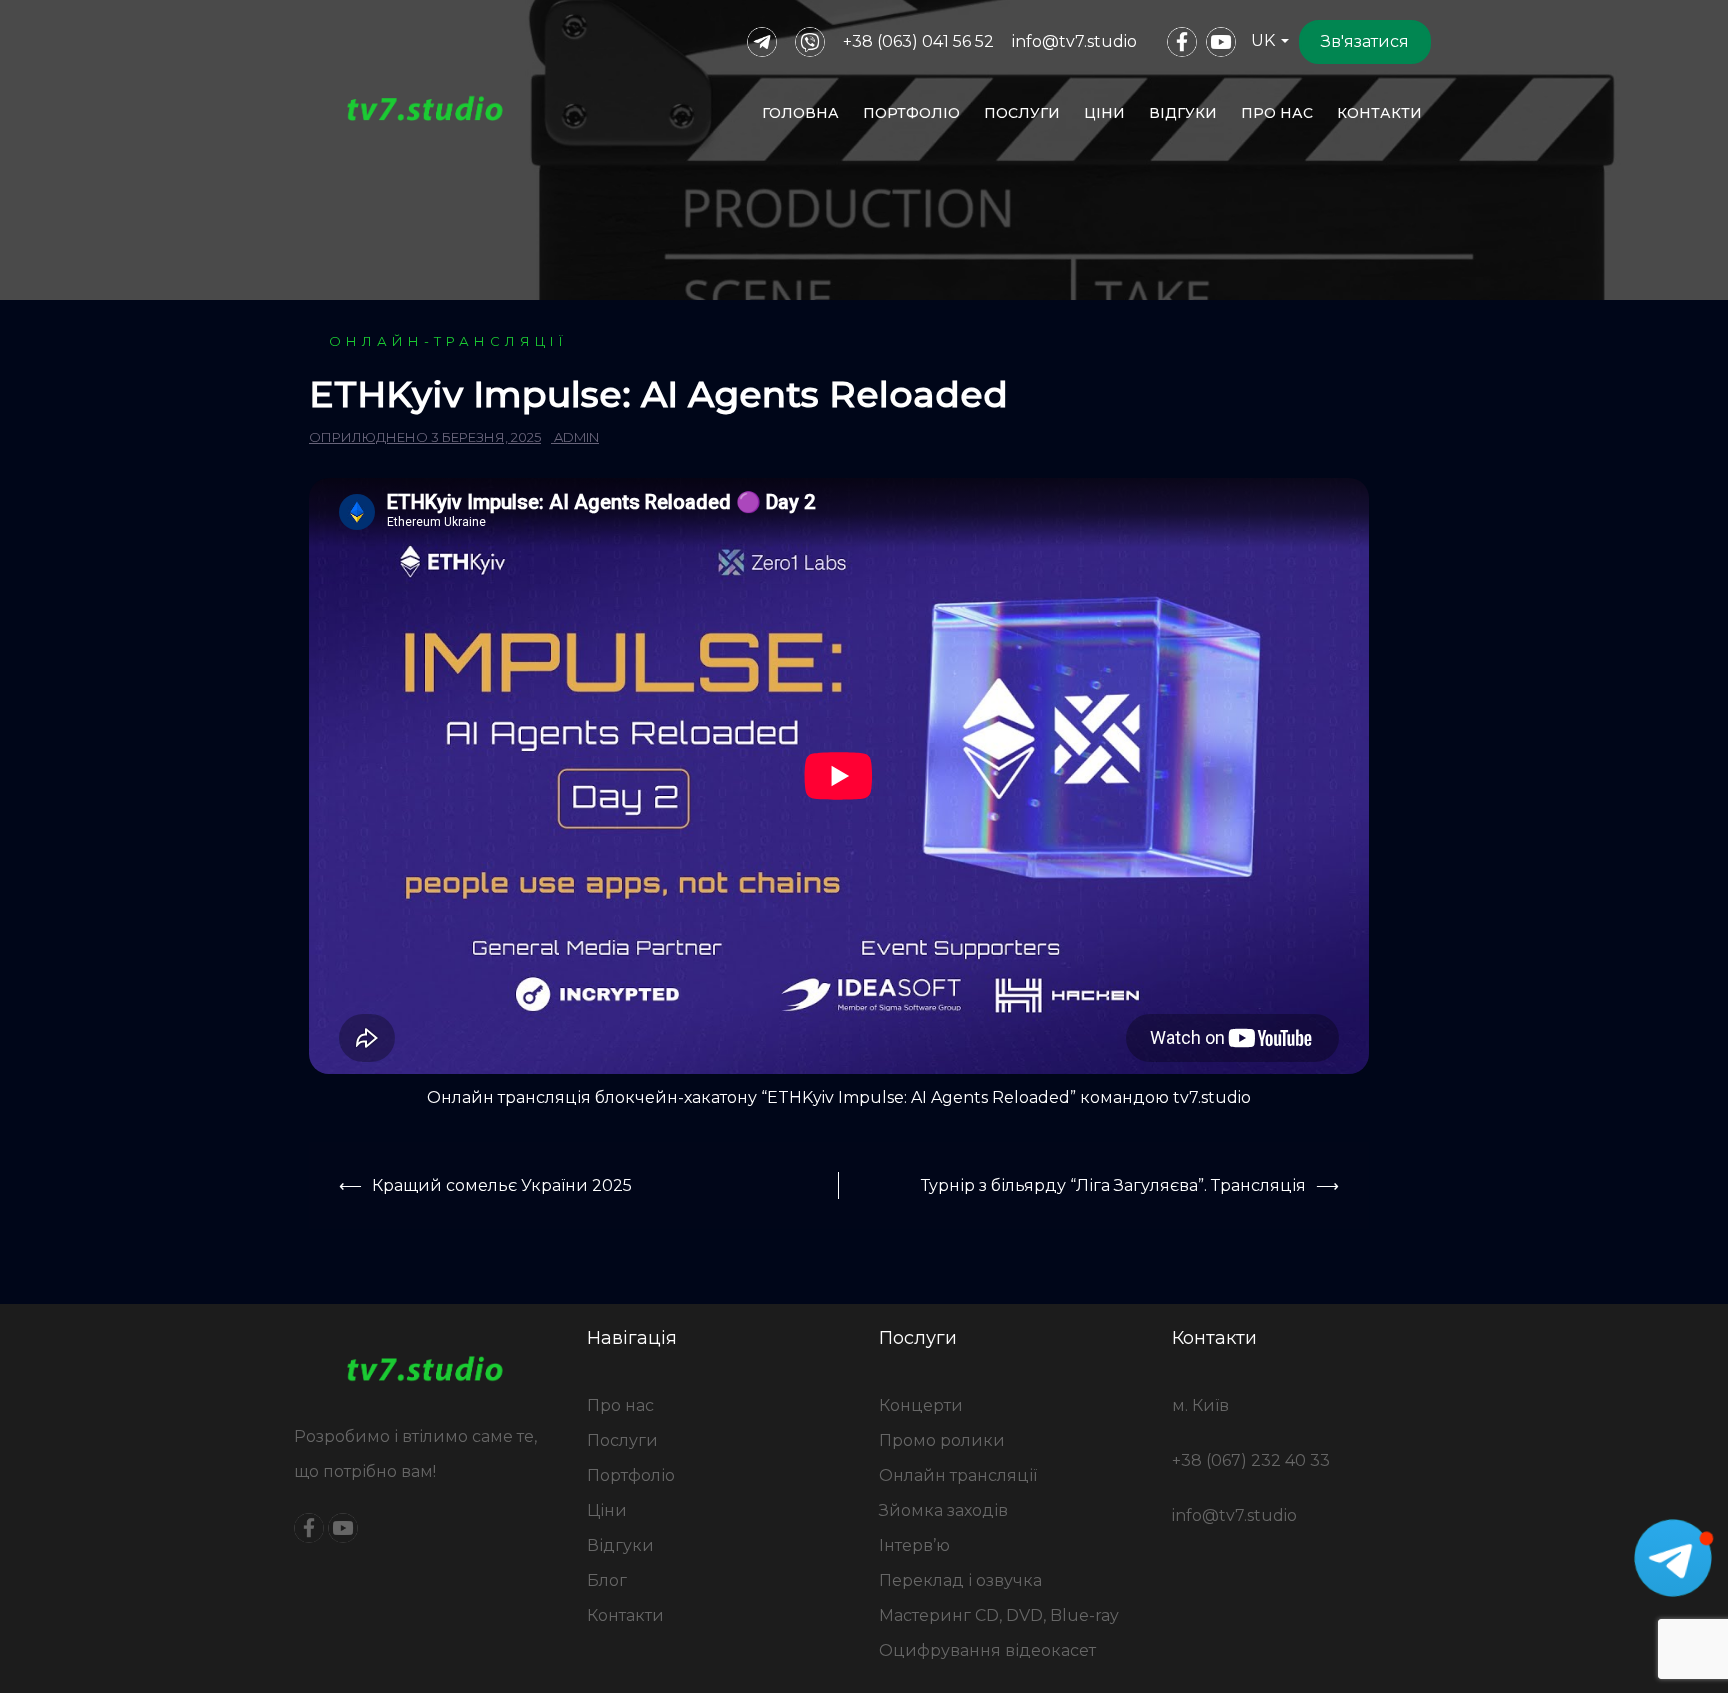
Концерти (921, 1405)
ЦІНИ (1104, 113)
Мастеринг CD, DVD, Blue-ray (999, 1615)
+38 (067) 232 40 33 (1251, 1460)
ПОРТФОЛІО (911, 113)
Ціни (607, 1510)
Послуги (622, 1440)
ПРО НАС (1277, 113)
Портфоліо (631, 1475)
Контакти (625, 1615)
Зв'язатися (1365, 41)
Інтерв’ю (914, 1545)
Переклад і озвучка (960, 1580)
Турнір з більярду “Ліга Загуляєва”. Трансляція (1113, 1185)
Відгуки (620, 1545)
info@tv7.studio (1074, 41)
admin (576, 437)
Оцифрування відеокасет (987, 1650)
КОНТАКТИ (1379, 113)
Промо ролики (942, 1440)
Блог (607, 1580)
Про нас (620, 1405)
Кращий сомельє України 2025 (502, 1185)
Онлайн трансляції (958, 1475)
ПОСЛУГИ (1022, 113)
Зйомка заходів (943, 1510)
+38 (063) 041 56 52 (918, 41)
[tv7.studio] (425, 112)
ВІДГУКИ (1183, 113)
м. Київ (1200, 1405)
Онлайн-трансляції (448, 341)
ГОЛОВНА (800, 113)
